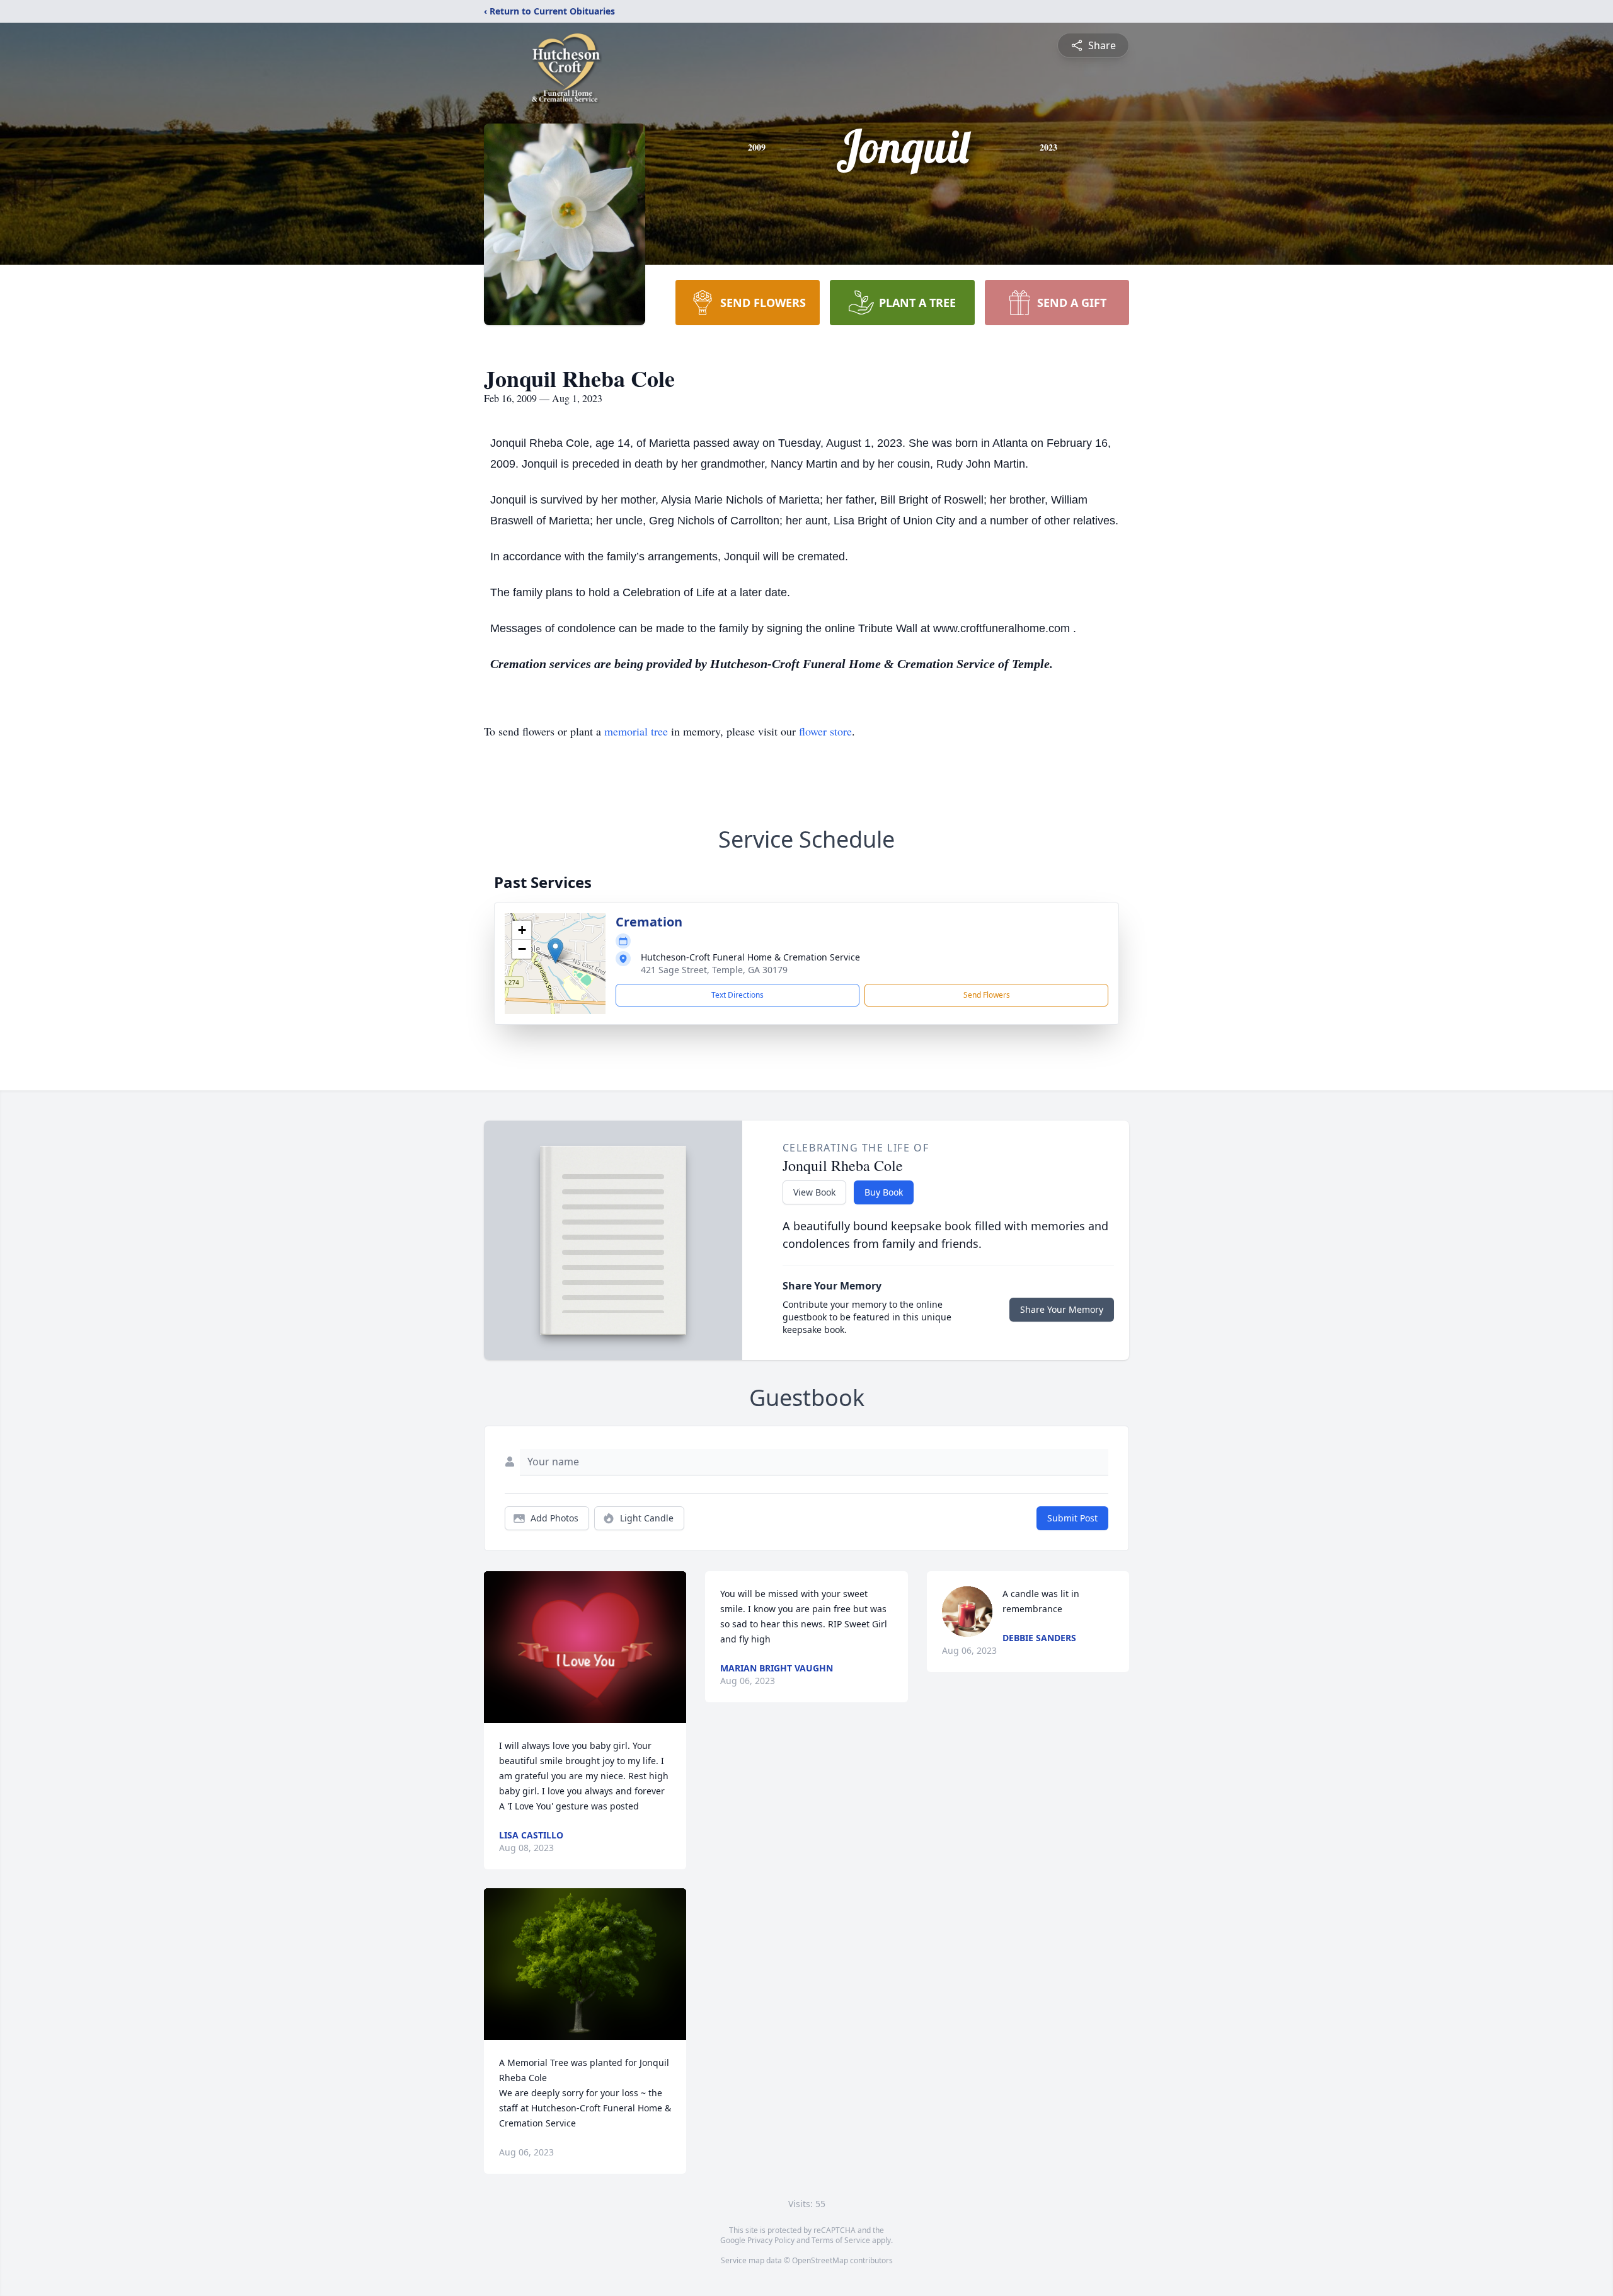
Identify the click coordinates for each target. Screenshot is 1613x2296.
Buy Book (884, 1192)
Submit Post (1072, 1518)
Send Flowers (987, 995)
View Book (814, 1192)
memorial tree (636, 731)
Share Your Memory (1062, 1309)
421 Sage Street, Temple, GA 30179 (714, 970)
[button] (555, 951)
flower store (825, 731)
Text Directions (738, 995)
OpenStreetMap (820, 2260)
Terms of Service (841, 2240)
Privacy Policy (771, 2240)
